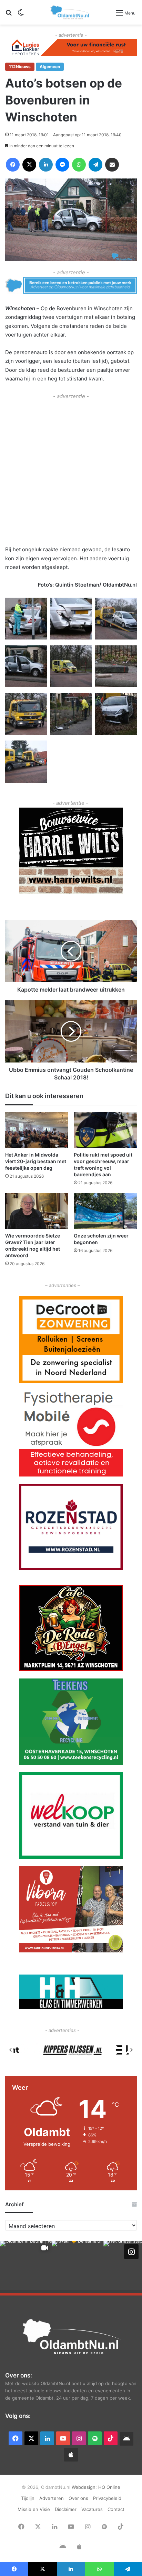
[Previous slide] (11, 2050)
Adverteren (52, 2498)
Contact (116, 2509)
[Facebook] (13, 165)
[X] (29, 165)
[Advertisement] (71, 472)
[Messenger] (62, 165)
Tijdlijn (28, 2498)
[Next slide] (131, 2050)
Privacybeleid (107, 2498)
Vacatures (92, 2509)
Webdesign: (85, 2487)
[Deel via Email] (112, 165)
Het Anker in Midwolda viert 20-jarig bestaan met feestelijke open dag (36, 1161)
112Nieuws (20, 67)
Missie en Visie (34, 2509)
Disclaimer (66, 2509)
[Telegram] (95, 165)
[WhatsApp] (79, 165)
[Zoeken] (9, 15)
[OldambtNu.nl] (70, 12)
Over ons (78, 2498)
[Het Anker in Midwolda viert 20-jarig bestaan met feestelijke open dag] (37, 1130)
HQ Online (109, 2487)
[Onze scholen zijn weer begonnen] (105, 1211)
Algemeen (50, 67)
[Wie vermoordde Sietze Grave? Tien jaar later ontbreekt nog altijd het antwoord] (37, 1211)
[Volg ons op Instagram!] (131, 2252)
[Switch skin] (21, 15)
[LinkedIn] (46, 165)
